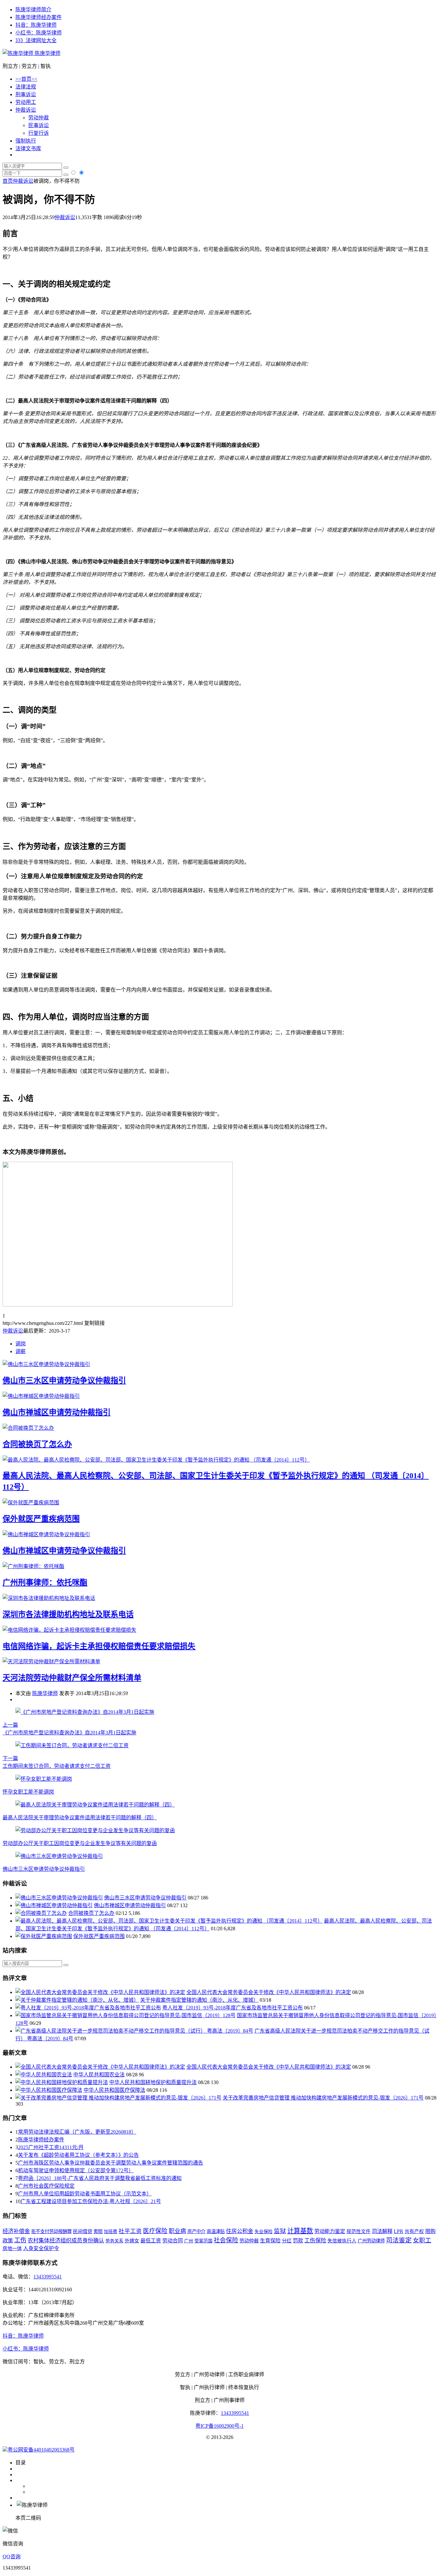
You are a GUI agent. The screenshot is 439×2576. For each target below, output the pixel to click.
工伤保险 (315, 2241)
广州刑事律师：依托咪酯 (45, 1583)
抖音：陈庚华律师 (36, 25)
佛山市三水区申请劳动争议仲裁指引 (64, 1380)
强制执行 (26, 141)
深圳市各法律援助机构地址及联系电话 (68, 1614)
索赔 (98, 2231)
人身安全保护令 (41, 2248)
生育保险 (270, 2241)
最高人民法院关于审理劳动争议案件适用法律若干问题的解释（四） (80, 1818)
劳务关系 (114, 2241)
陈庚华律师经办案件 (39, 17)
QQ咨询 (12, 2557)
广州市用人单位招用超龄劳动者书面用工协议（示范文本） (85, 2194)
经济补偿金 (16, 2231)
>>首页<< (26, 79)
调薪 (21, 1351)
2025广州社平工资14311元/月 (51, 2147)
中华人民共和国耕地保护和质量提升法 (153, 2082)
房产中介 (196, 2231)
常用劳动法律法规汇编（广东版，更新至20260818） (77, 2132)
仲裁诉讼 (26, 110)
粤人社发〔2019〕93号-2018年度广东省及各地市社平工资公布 (233, 2008)
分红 (287, 2241)
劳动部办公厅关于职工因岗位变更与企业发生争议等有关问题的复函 (80, 1843)
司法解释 (382, 2231)
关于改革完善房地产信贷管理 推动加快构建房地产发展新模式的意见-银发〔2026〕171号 (323, 2098)
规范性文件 (358, 2231)
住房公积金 (240, 2231)
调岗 (21, 1344)
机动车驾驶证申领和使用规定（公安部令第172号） (76, 2170)
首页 (8, 181)
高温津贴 (216, 2231)
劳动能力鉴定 (330, 2231)
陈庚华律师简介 (33, 9)
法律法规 (26, 87)
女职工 (422, 2240)
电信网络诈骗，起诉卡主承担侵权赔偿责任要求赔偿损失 (99, 1646)
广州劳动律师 (371, 2241)
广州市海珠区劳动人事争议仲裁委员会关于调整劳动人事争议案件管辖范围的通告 (111, 2163)
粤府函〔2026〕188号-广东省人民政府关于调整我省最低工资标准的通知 (100, 2178)
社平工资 (130, 2231)
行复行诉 (39, 133)
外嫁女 (132, 2241)
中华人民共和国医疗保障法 (114, 2090)
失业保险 (264, 2232)
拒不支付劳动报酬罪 (51, 2231)
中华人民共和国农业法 (99, 2075)
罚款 (298, 2241)
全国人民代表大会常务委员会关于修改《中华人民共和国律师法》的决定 (269, 1992)
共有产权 (414, 2231)
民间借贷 (83, 2231)
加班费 (111, 2232)
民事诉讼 (39, 125)
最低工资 (151, 2241)
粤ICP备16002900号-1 (219, 2426)
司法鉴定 (399, 2240)
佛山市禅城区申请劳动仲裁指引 (57, 1412)
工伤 (20, 2240)
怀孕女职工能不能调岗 (28, 1792)
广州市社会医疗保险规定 (46, 2186)
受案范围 (203, 2241)
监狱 (280, 2231)
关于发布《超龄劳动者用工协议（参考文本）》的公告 (78, 2155)
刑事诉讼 (26, 94)
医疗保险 (155, 2231)
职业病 (177, 2231)
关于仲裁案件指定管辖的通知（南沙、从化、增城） (199, 2000)
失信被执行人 (342, 2241)
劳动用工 (26, 102)
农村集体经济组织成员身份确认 (66, 2241)
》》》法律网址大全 (36, 40)
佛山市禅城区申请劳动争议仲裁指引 (64, 1551)
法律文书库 (28, 148)
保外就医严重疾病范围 (41, 1519)
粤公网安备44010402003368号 (41, 2450)
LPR (399, 2231)
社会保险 (226, 2240)
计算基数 (300, 2231)
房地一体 (12, 2248)
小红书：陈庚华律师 (39, 33)
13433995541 (48, 2277)
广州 (189, 2241)
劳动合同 (173, 2241)
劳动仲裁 (39, 118)
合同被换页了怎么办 (37, 1444)
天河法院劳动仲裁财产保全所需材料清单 (72, 1678)
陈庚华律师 (47, 53)
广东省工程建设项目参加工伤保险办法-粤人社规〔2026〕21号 (91, 2201)
